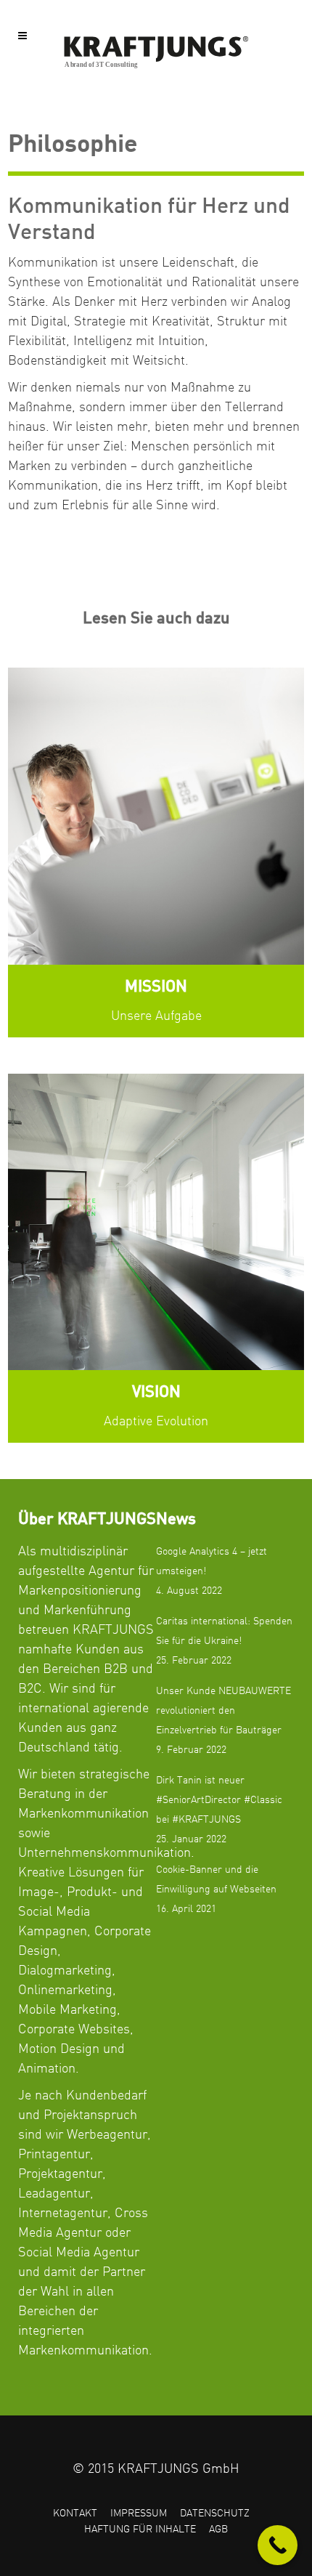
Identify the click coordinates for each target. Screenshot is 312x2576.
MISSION (156, 987)
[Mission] (156, 816)
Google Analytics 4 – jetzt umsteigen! (212, 1562)
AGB (218, 2530)
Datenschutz (215, 2514)
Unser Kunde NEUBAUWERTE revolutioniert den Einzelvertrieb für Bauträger (223, 1711)
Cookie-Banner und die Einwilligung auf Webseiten (216, 1880)
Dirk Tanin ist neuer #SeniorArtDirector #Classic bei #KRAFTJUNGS (219, 1800)
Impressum (139, 2514)
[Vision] (156, 1222)
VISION (156, 1393)
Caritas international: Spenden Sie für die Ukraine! (224, 1631)
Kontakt (75, 2514)
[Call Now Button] (278, 2545)
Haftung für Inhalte (140, 2530)
